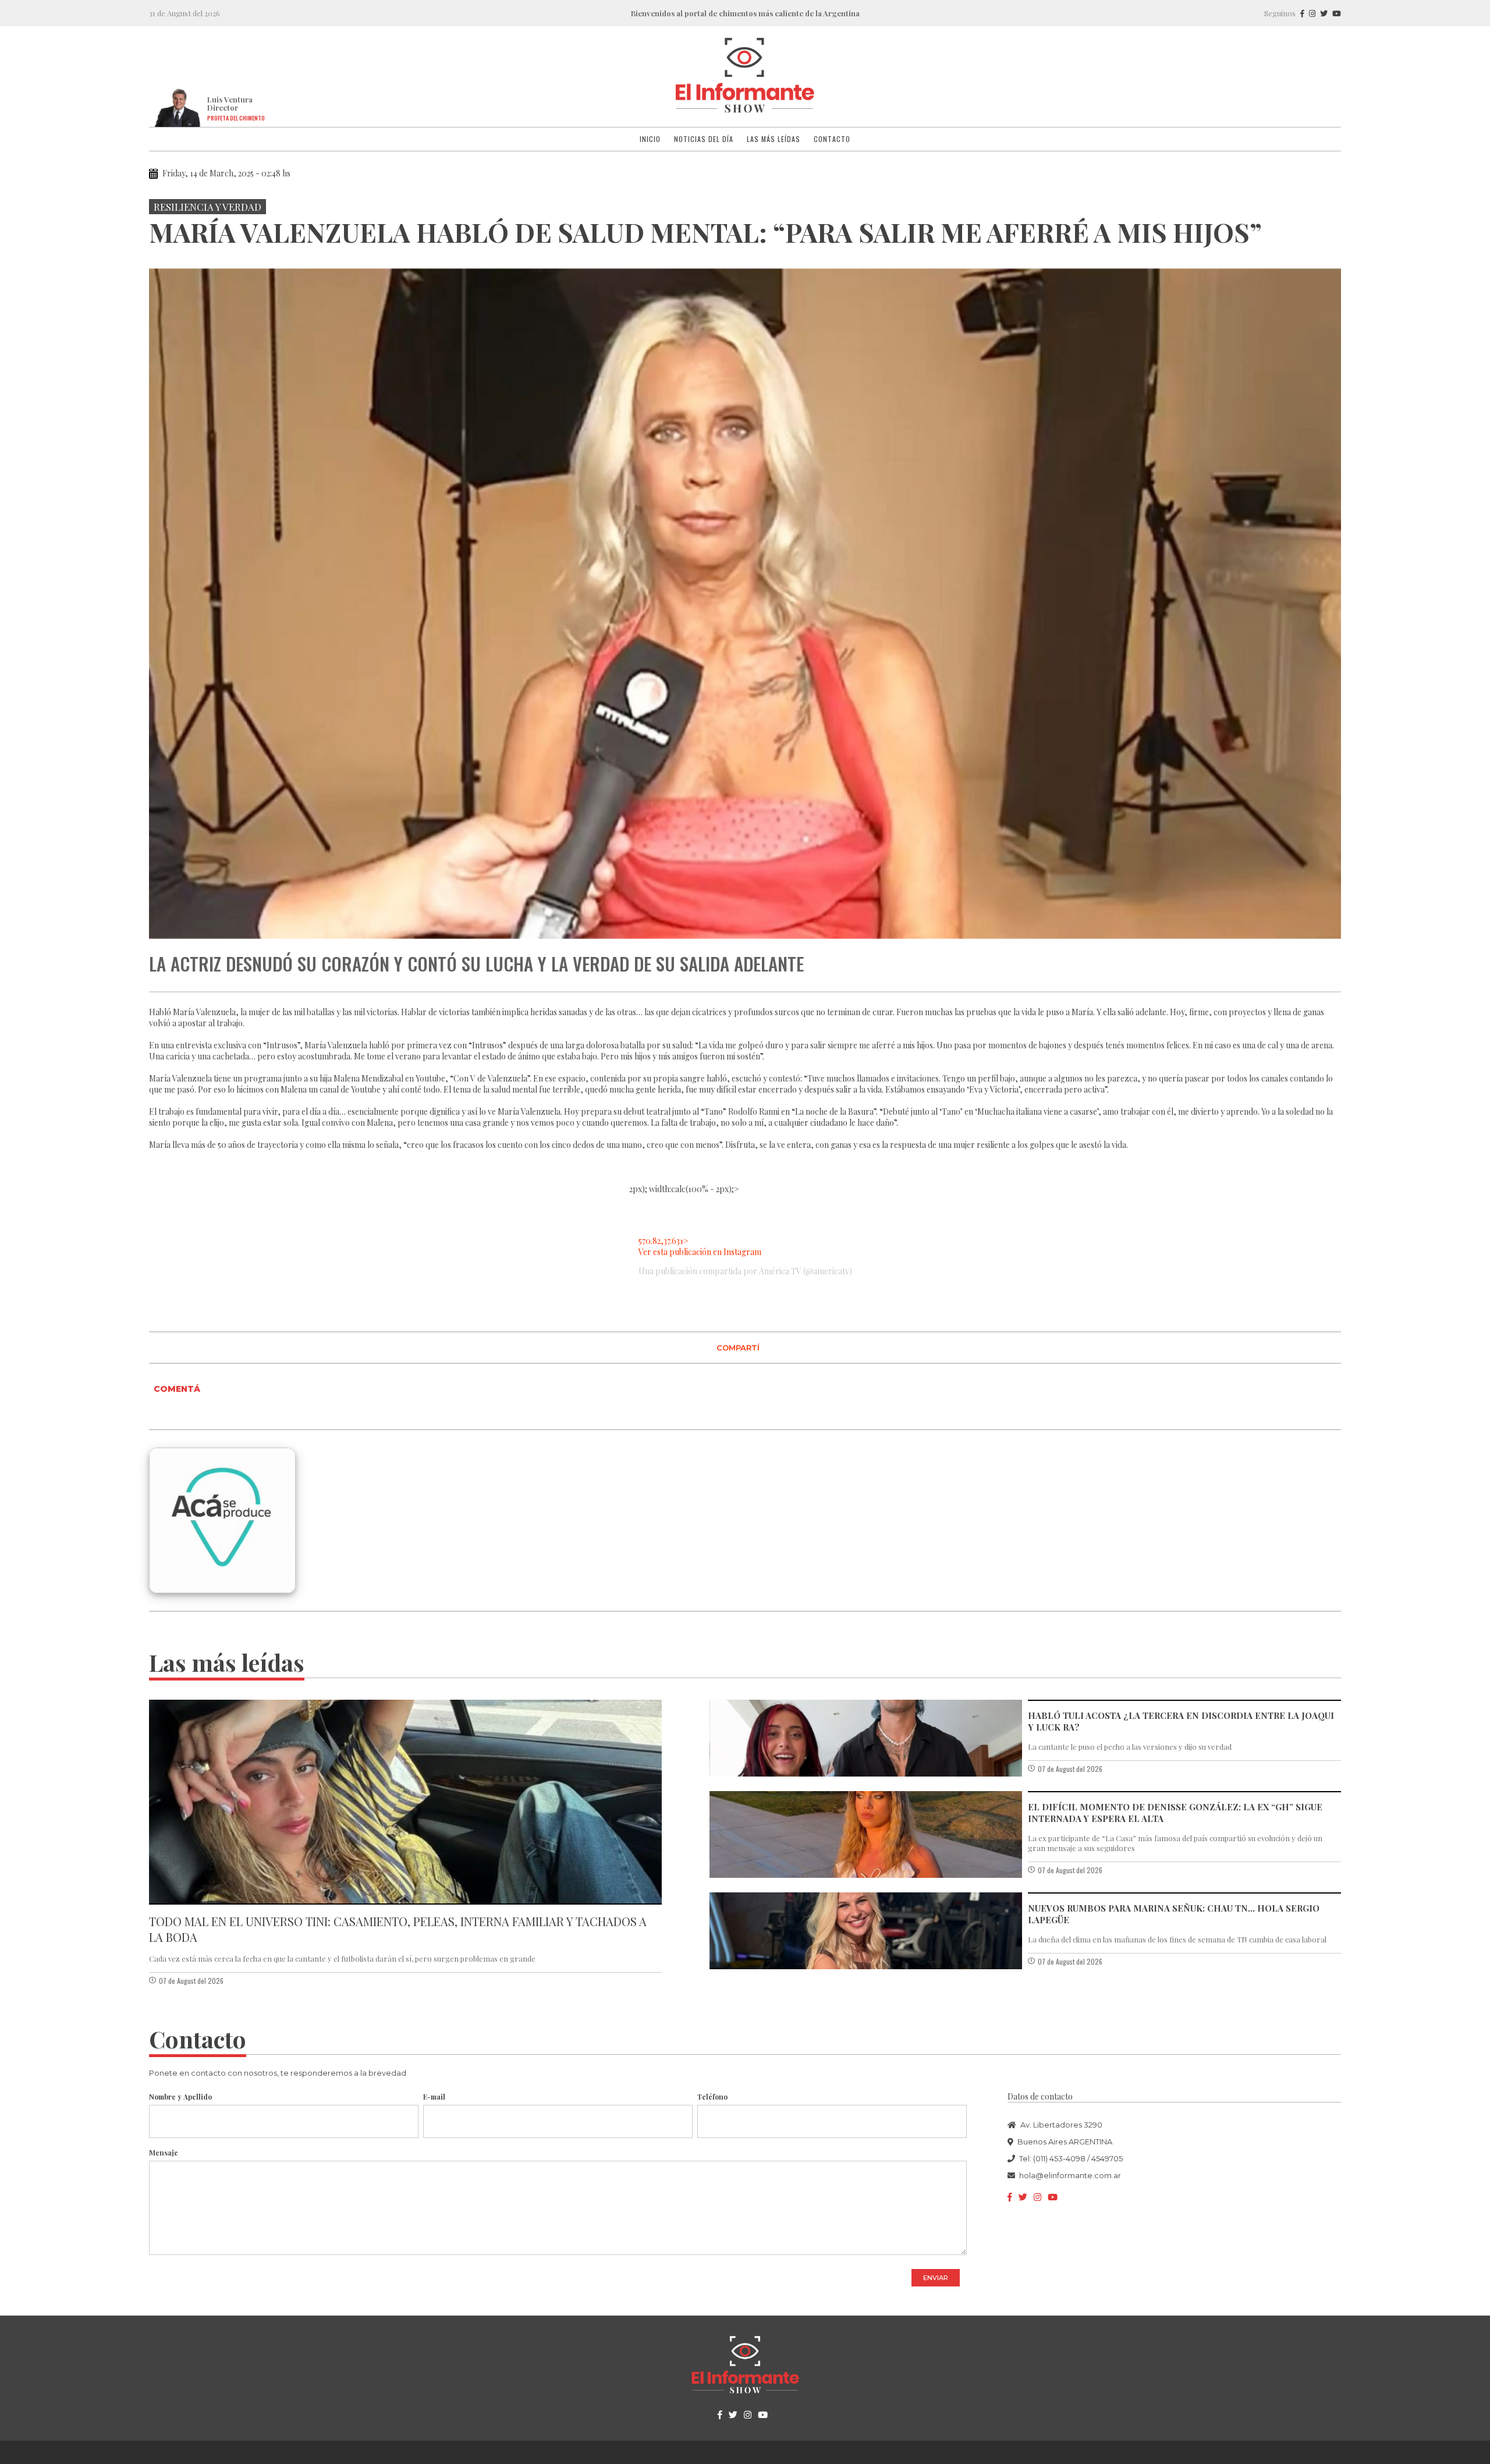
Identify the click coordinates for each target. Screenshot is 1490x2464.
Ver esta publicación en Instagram (700, 1252)
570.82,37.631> (664, 1241)
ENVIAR (936, 2278)
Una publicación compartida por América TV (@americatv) (745, 1271)
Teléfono (712, 2097)
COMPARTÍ (738, 1348)
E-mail (434, 2097)
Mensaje (164, 2153)
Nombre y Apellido (180, 2097)
